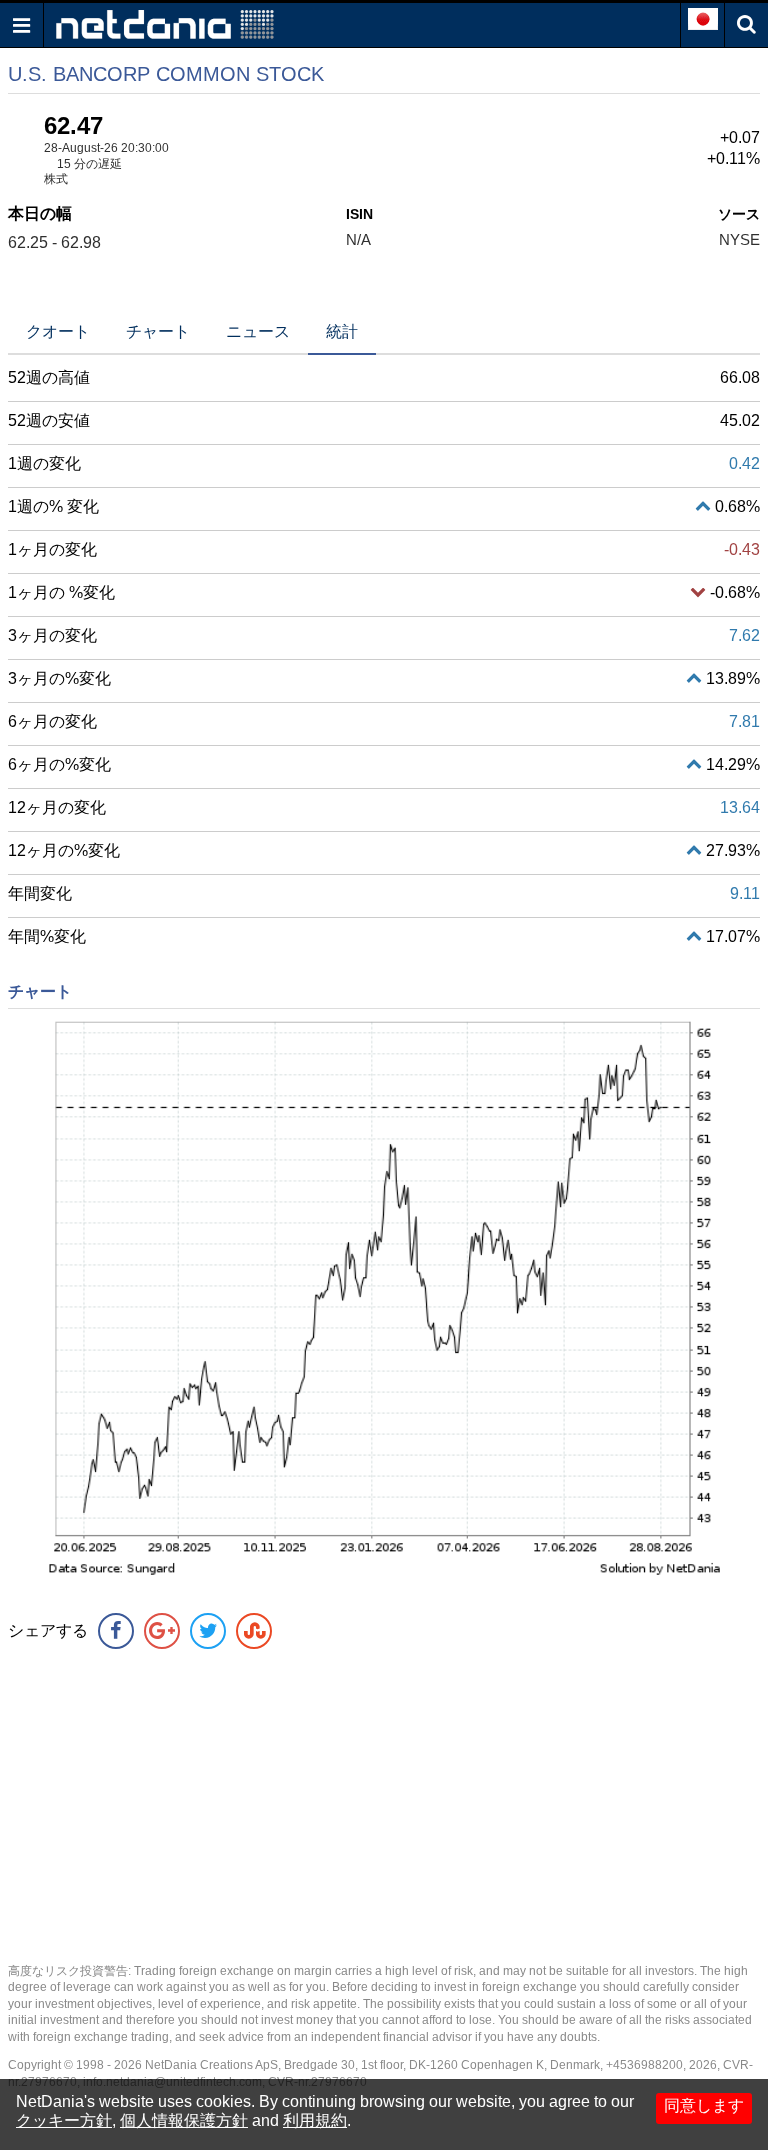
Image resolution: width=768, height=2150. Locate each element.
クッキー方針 (64, 2120)
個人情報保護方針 (184, 2120)
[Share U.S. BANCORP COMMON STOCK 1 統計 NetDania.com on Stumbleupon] (254, 1631)
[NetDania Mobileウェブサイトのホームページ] (165, 23)
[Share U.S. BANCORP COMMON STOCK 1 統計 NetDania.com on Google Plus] (162, 1631)
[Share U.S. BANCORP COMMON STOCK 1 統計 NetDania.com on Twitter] (208, 1631)
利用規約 (315, 2120)
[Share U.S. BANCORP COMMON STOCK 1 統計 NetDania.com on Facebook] (116, 1631)
